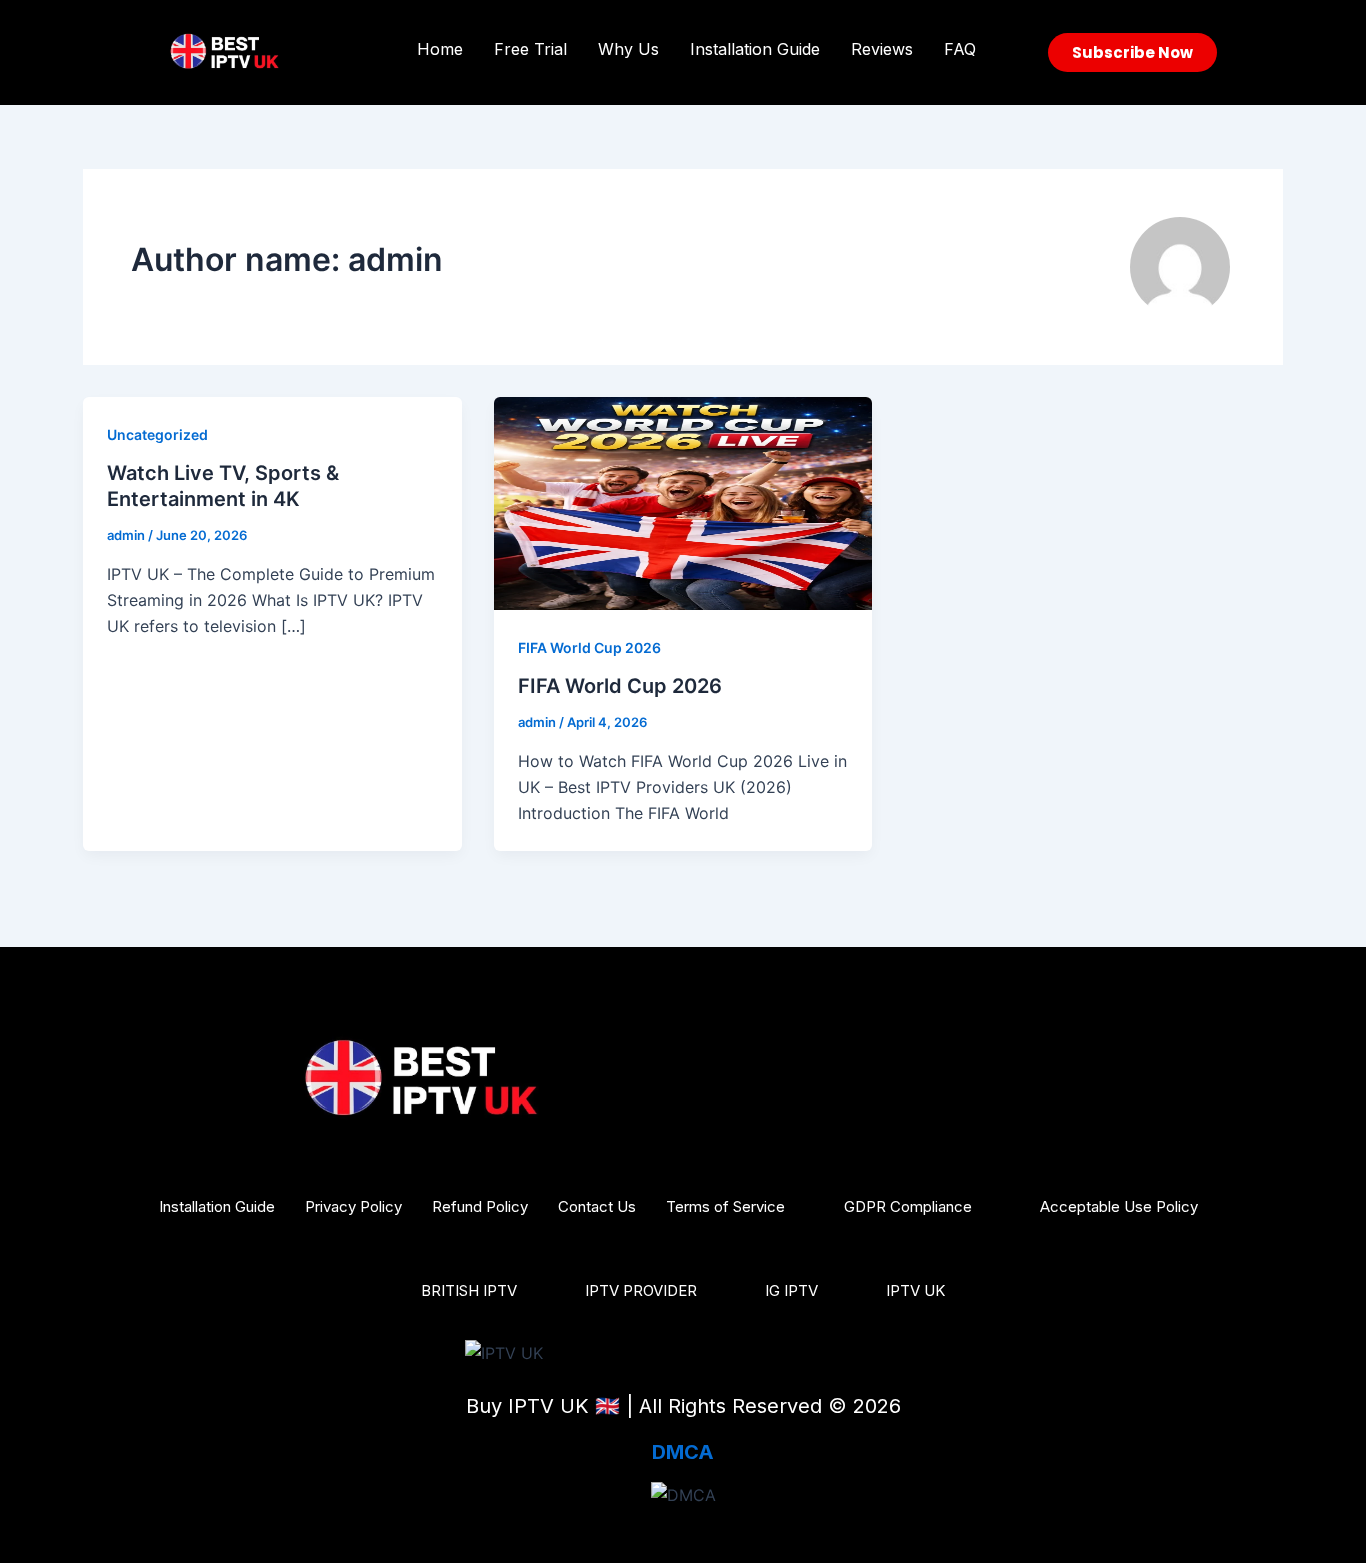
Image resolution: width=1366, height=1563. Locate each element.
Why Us (628, 49)
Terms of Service (725, 1206)
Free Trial (530, 49)
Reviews (882, 49)
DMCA (683, 1452)
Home (440, 49)
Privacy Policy (353, 1206)
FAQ (960, 49)
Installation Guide (755, 49)
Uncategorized (157, 434)
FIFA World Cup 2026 (589, 647)
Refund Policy (480, 1206)
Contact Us (597, 1206)
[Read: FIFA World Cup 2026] (683, 502)
